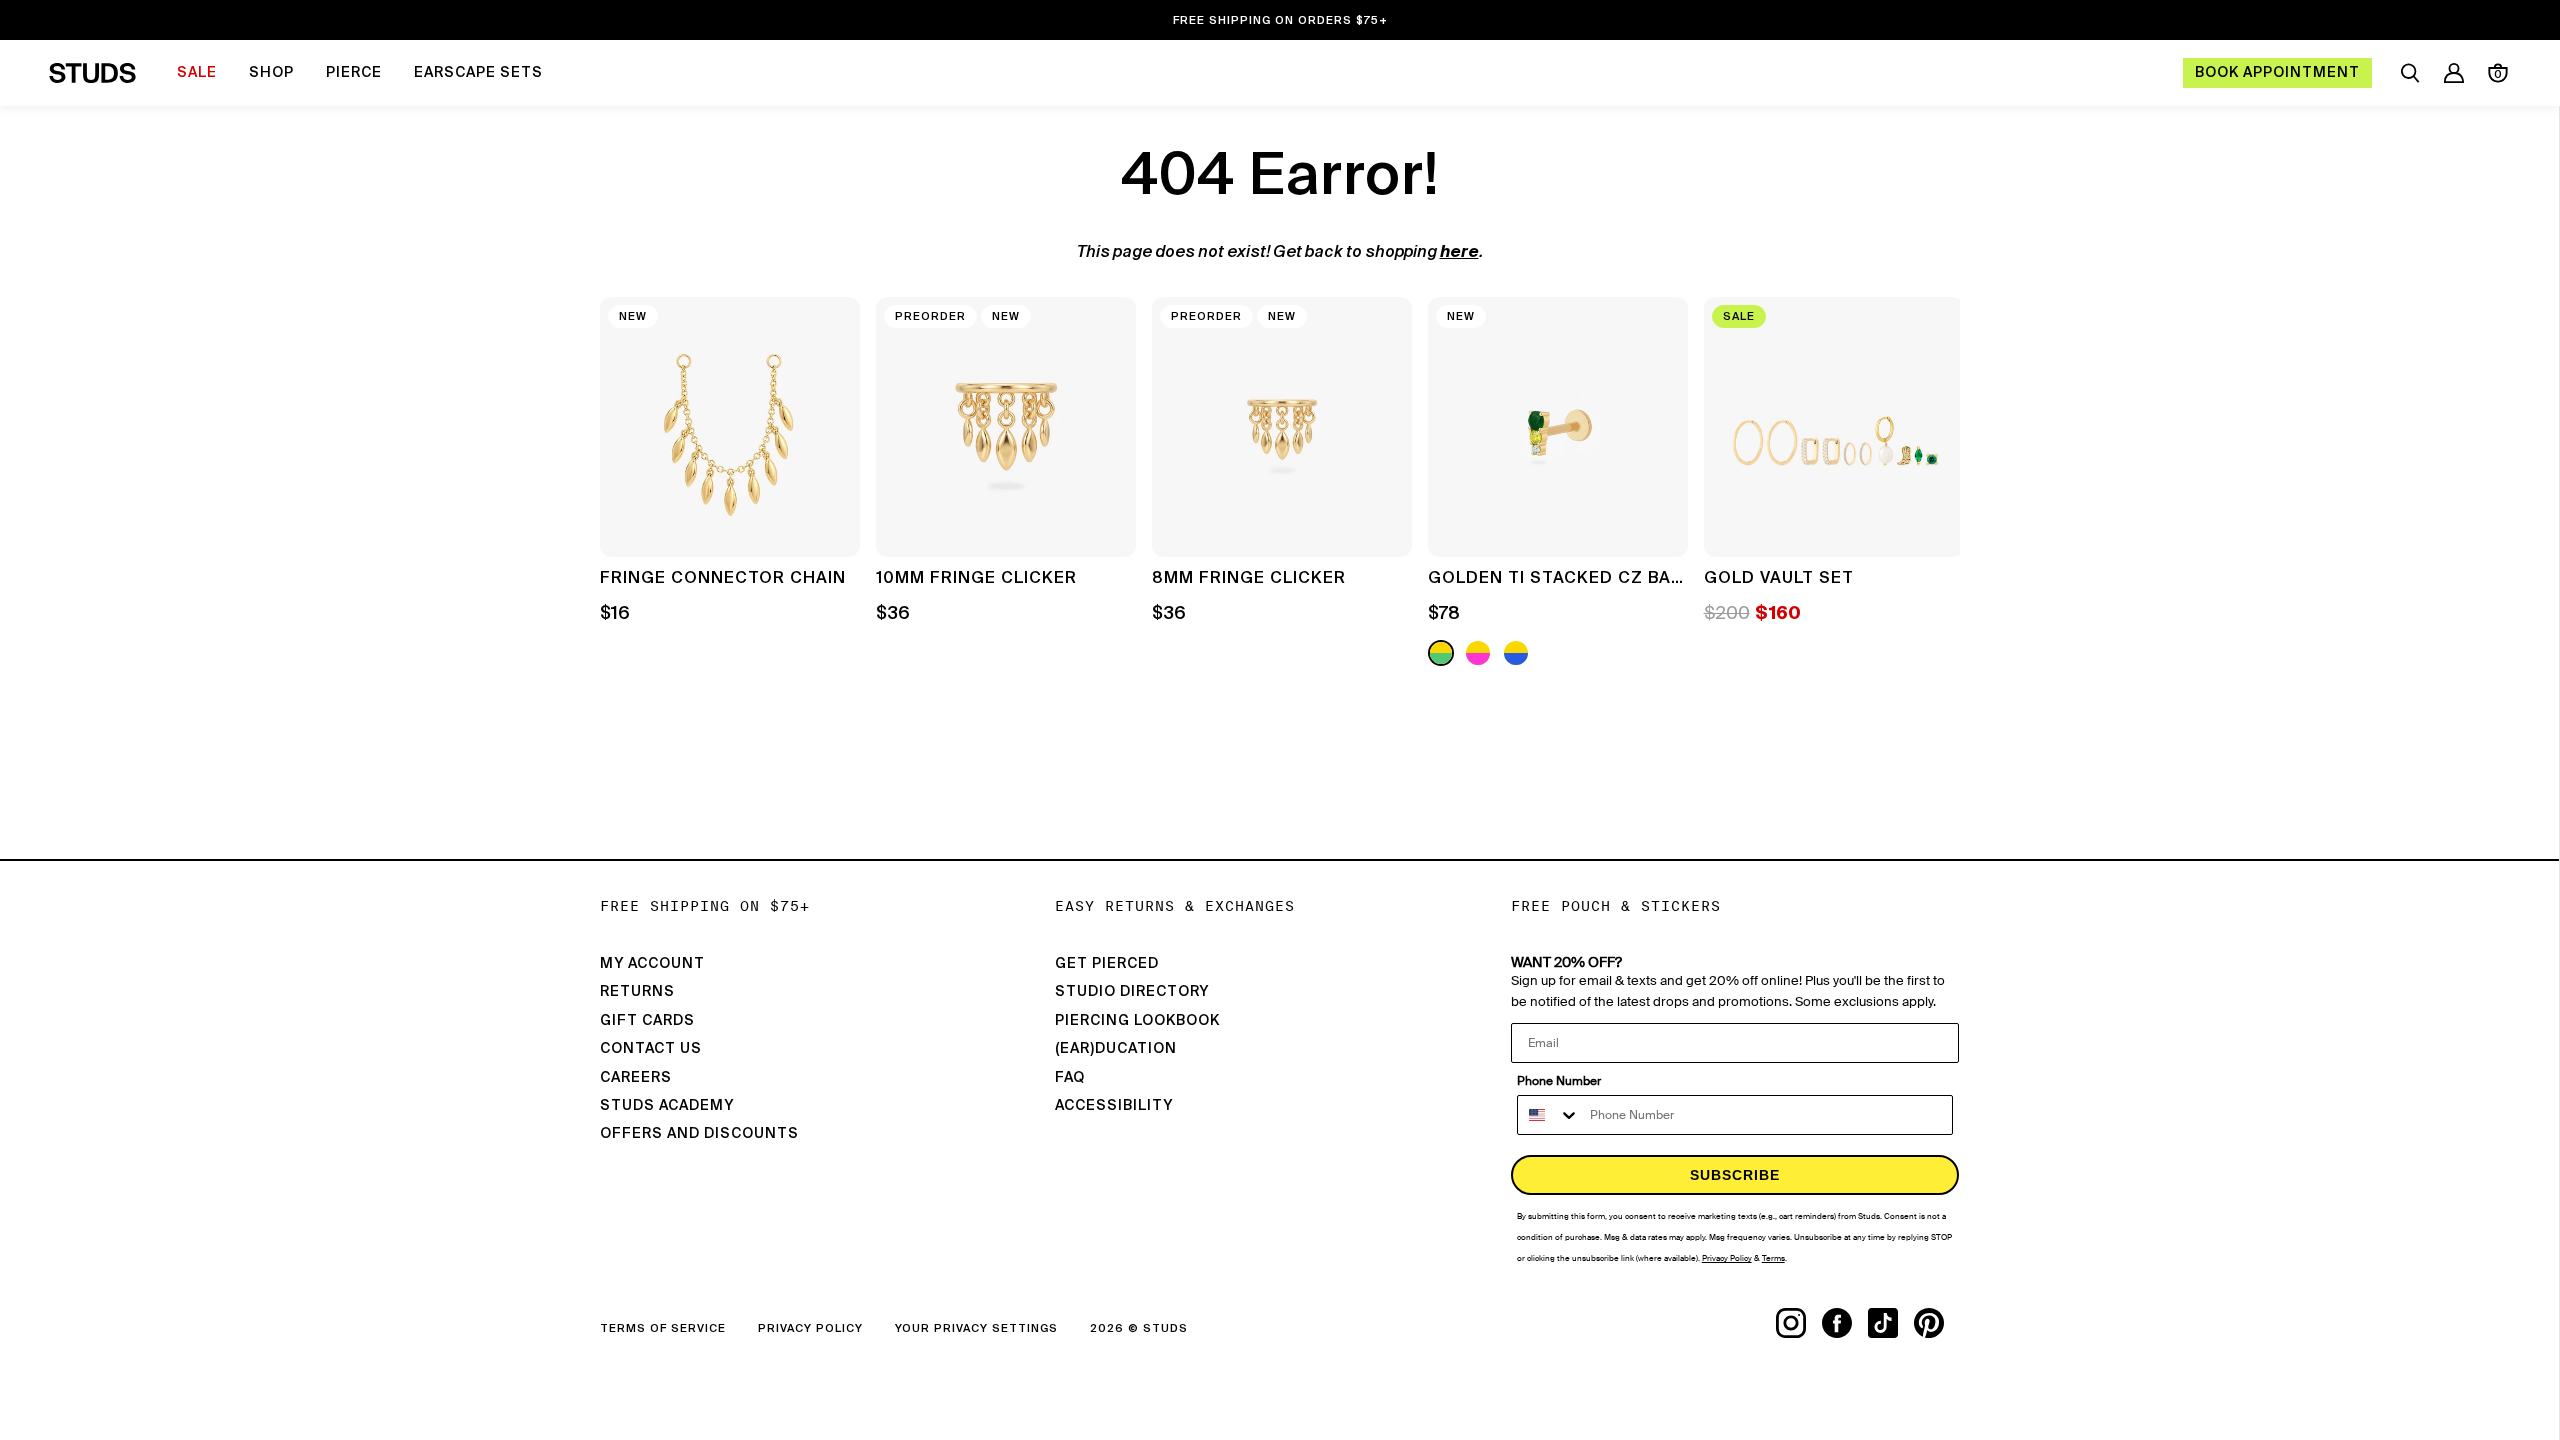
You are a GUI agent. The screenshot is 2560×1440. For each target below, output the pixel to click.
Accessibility (1114, 1106)
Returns (637, 992)
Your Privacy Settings (976, 1328)
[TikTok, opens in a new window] (1891, 1323)
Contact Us (651, 1049)
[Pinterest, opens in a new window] (1937, 1323)
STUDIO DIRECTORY (1132, 992)
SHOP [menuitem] (271, 73)
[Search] (2410, 73)
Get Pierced (1107, 964)
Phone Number (1559, 1081)
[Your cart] (2498, 73)
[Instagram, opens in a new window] (1799, 1323)
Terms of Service (663, 1328)
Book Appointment (2277, 73)
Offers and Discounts (699, 1134)
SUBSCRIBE (1735, 1175)
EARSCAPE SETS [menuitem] (478, 73)
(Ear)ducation (1116, 1049)
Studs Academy (667, 1106)
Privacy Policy (810, 1328)
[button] (1930, 484)
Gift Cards (647, 1021)
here (1459, 253)
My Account (652, 964)
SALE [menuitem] (197, 73)
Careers (636, 1078)
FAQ (1070, 1078)
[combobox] (1549, 1115)
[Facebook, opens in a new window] (1845, 1323)
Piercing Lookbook (1137, 1021)
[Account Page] (2454, 73)
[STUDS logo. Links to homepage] (92, 73)
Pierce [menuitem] (354, 73)
